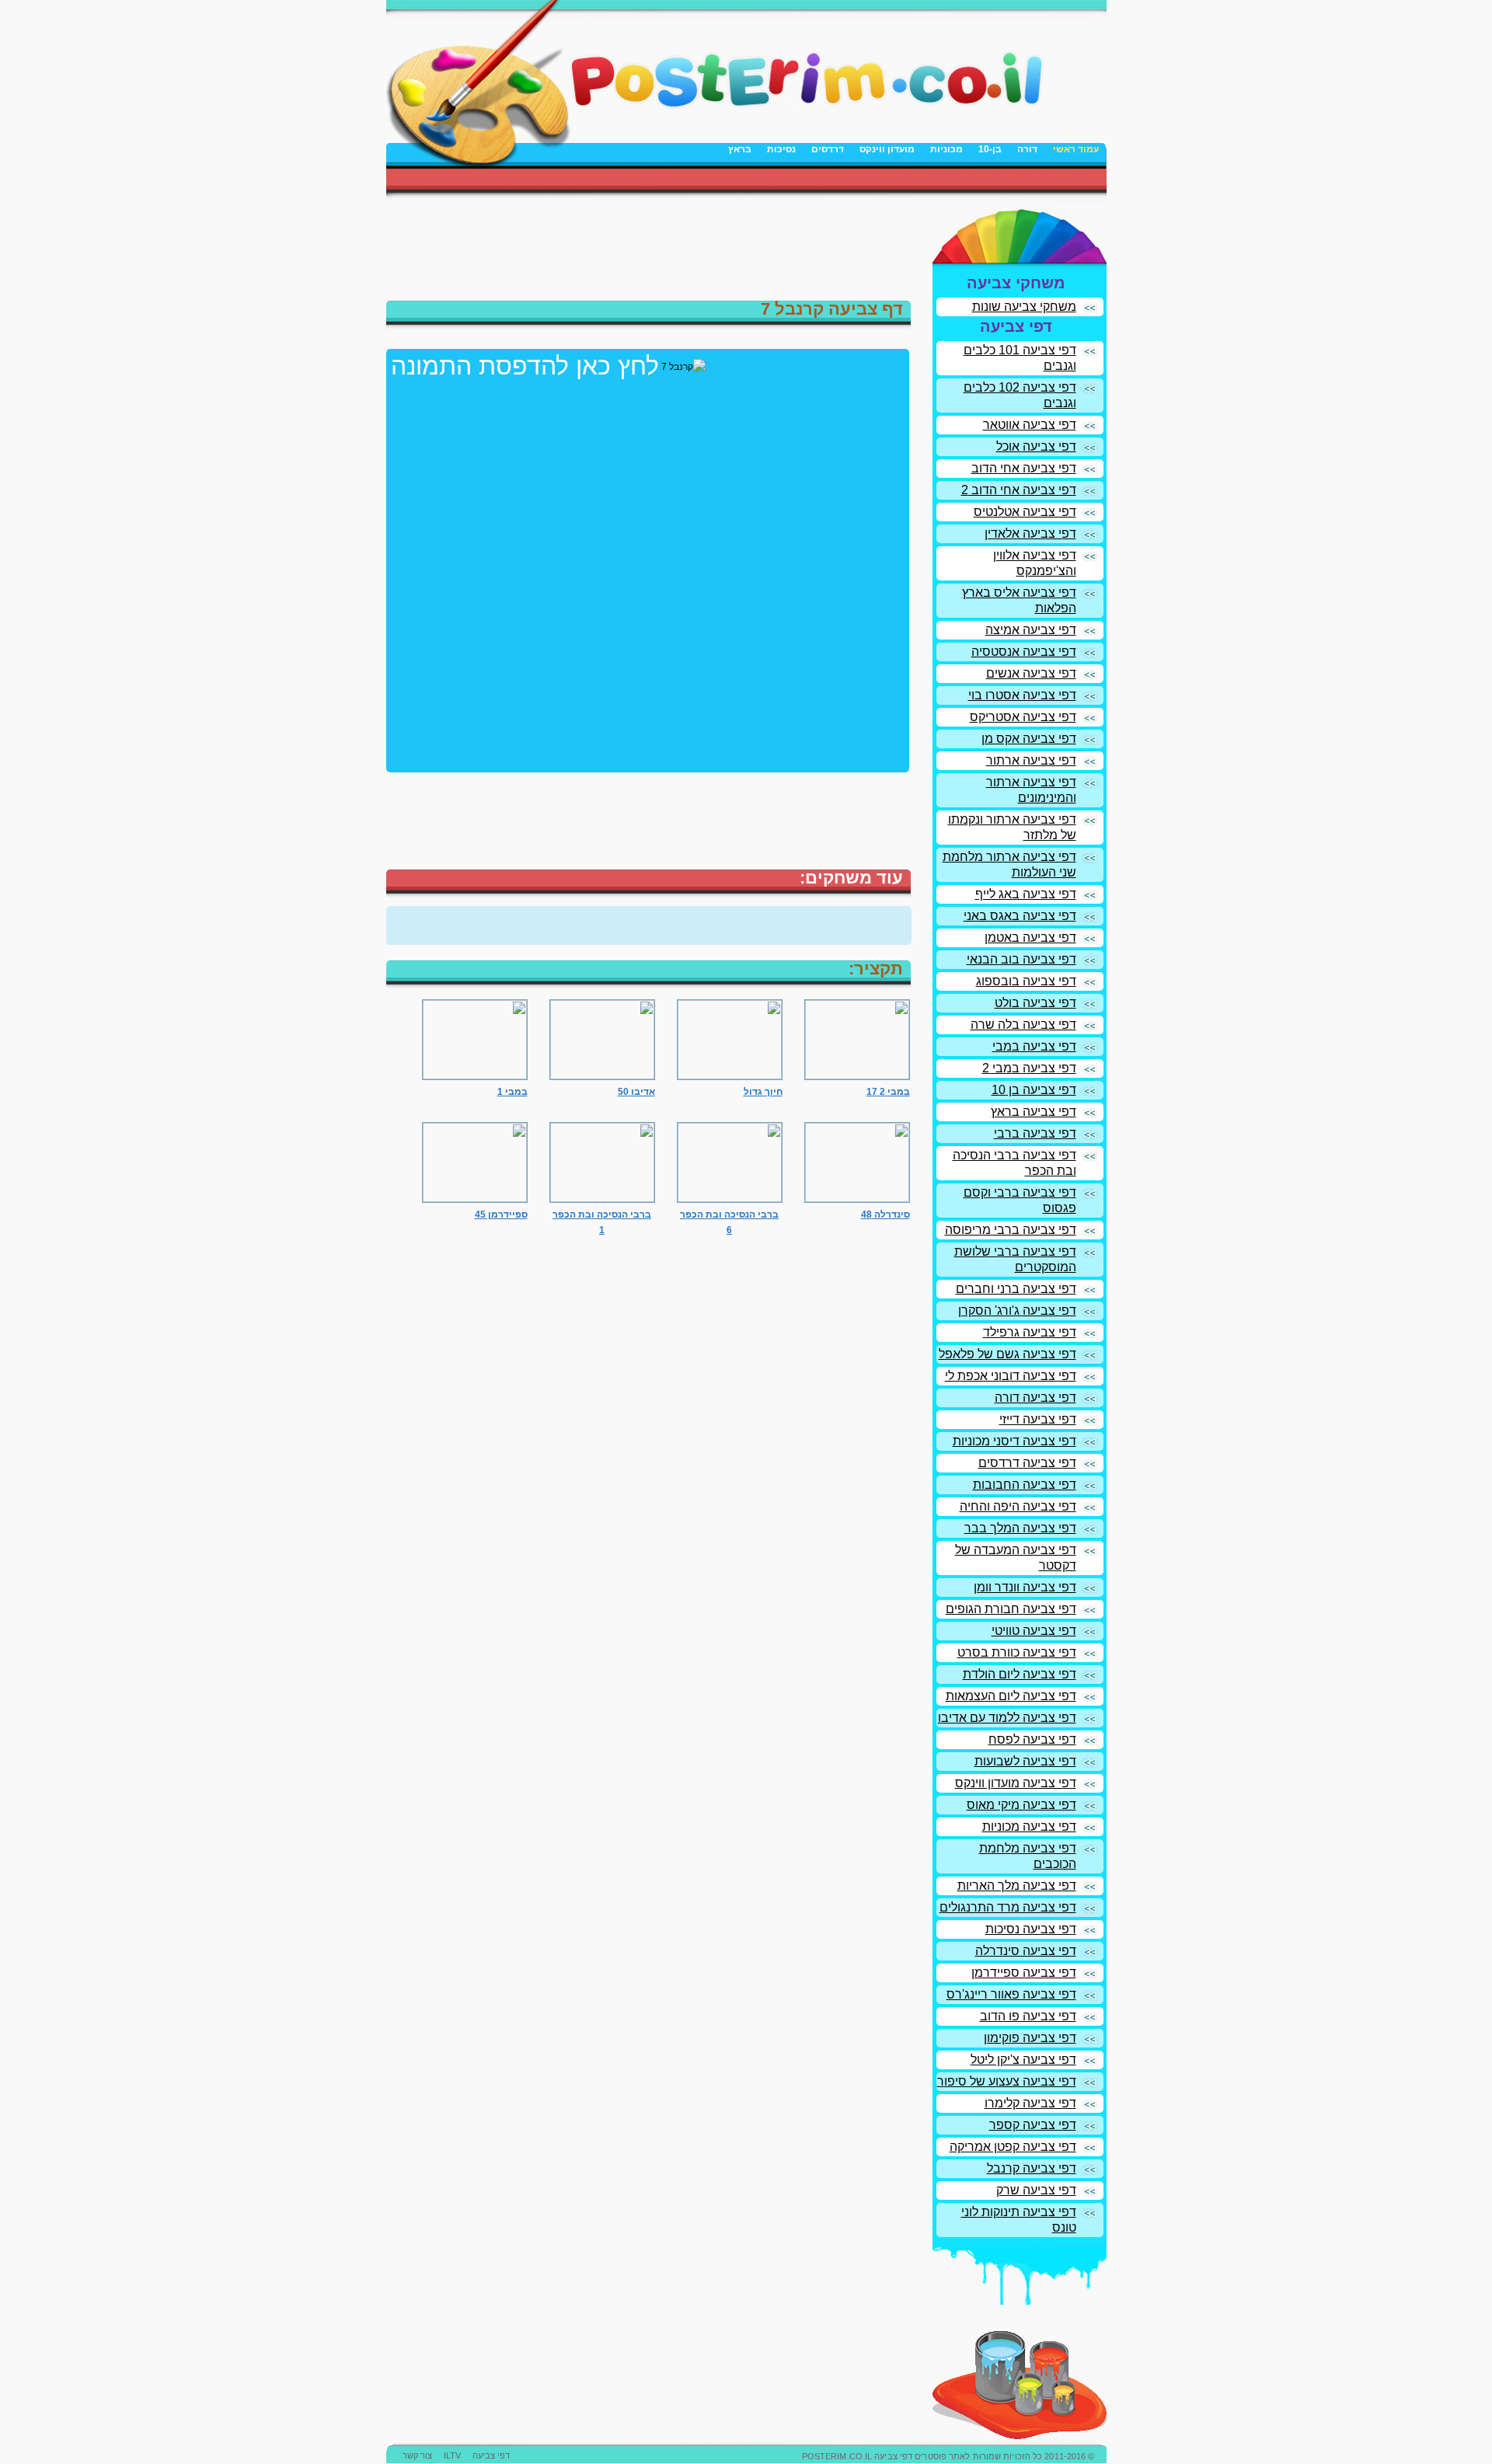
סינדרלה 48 (885, 1215)
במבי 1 (512, 1092)
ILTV (452, 2455)
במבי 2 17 (888, 1092)
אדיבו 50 (636, 1092)
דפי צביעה (491, 2455)
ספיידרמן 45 (501, 1215)
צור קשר (417, 2455)
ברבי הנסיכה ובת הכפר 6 (729, 1222)
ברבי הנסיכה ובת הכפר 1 (602, 1222)
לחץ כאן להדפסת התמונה (525, 366)
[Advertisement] (925, 180)
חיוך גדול (763, 1092)
